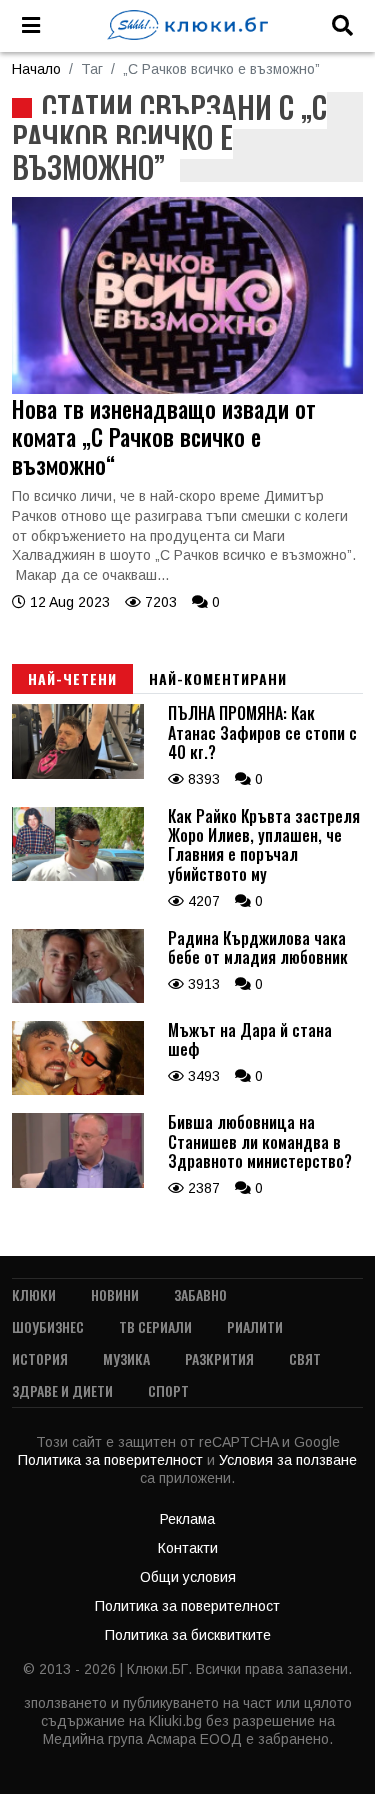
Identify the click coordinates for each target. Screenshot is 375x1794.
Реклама (187, 1519)
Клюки (34, 1294)
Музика (126, 1358)
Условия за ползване (288, 1460)
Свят (305, 1358)
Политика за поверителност (112, 1460)
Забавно (200, 1294)
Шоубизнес (48, 1326)
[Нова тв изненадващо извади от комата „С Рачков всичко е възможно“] (187, 389)
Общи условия (188, 1577)
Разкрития (219, 1358)
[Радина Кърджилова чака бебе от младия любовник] (78, 998)
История (40, 1358)
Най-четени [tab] (72, 678)
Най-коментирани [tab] (218, 678)
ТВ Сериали (155, 1326)
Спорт (168, 1390)
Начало (36, 69)
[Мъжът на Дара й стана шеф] (78, 1090)
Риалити (255, 1326)
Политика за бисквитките (188, 1635)
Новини (115, 1294)
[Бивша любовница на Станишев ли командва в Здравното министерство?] (78, 1183)
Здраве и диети (62, 1390)
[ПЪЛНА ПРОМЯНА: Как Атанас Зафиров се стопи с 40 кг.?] (78, 774)
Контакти (188, 1548)
